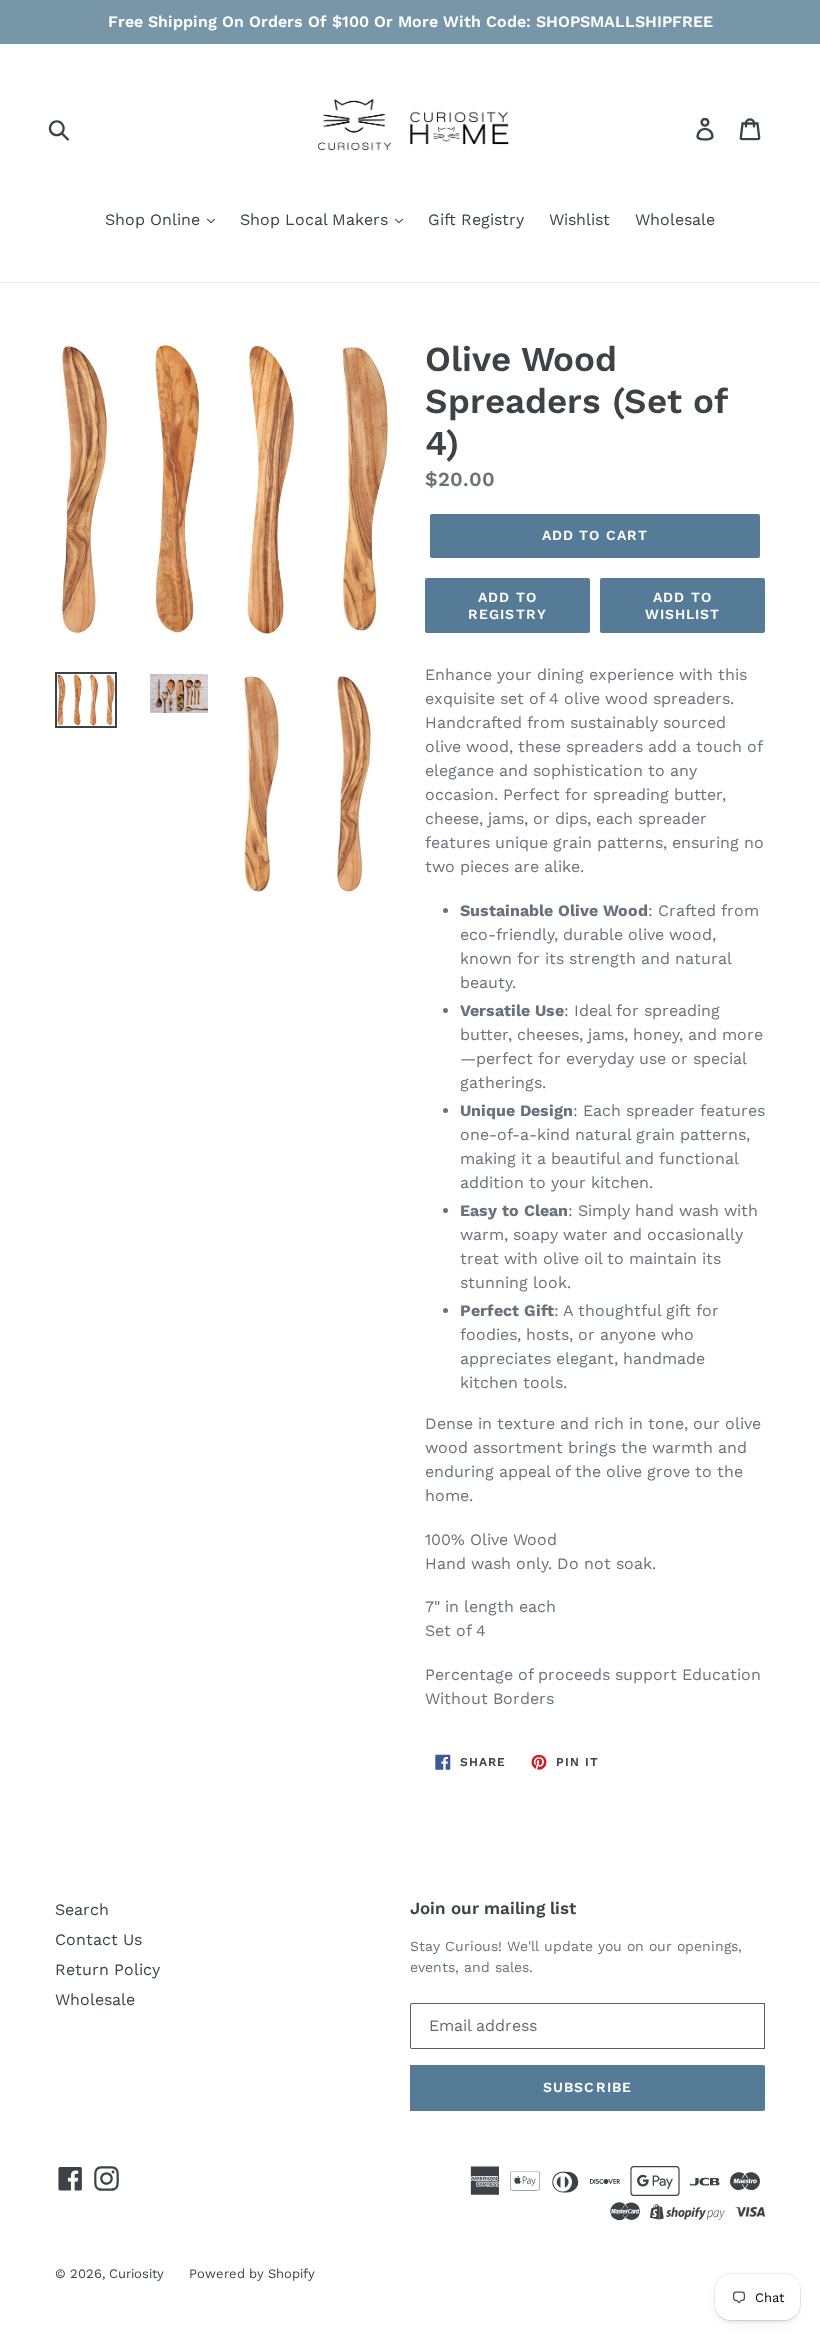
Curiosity (136, 2273)
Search (82, 1909)
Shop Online (155, 219)
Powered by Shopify (252, 2273)
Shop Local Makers (316, 219)
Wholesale (675, 219)
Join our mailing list (493, 1908)
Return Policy (107, 1969)
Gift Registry (476, 219)
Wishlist (579, 219)
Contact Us (98, 1939)
